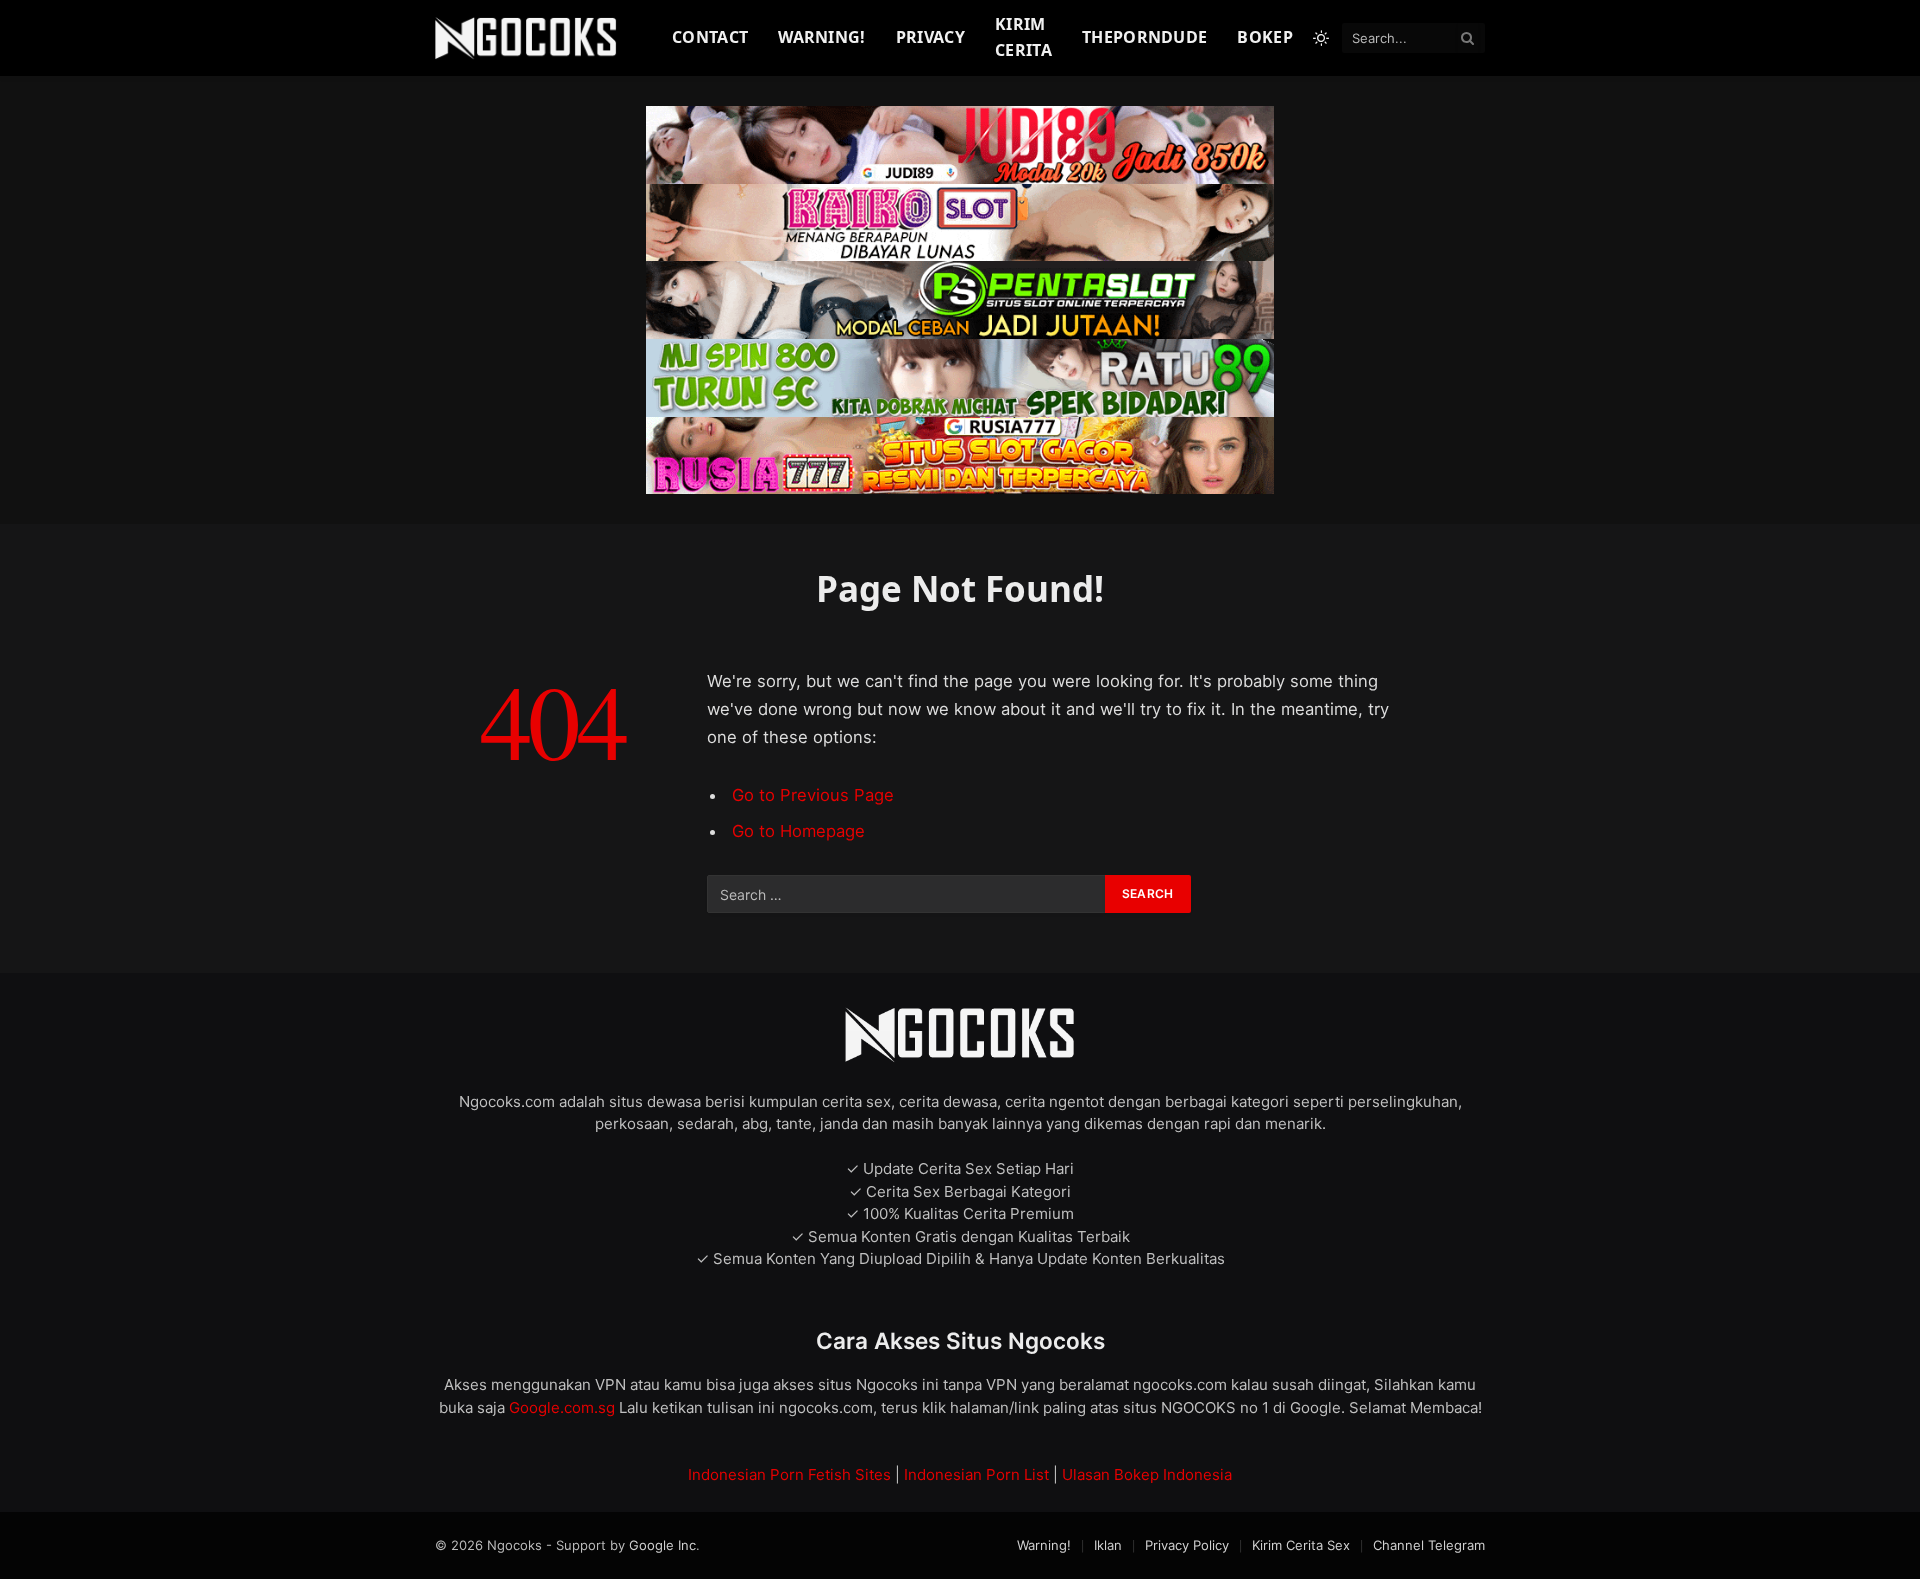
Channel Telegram (1429, 1545)
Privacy (930, 37)
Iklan (1108, 1545)
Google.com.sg (564, 1407)
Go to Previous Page (813, 795)
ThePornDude (1145, 37)
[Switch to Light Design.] (1321, 38)
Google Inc (662, 1545)
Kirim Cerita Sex (1301, 1545)
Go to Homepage (798, 831)
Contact (710, 37)
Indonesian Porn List (976, 1474)
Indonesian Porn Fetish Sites (789, 1474)
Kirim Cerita (1023, 37)
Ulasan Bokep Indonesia (1147, 1474)
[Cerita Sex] (528, 38)
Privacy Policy (1187, 1545)
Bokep (1265, 37)
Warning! (822, 37)
